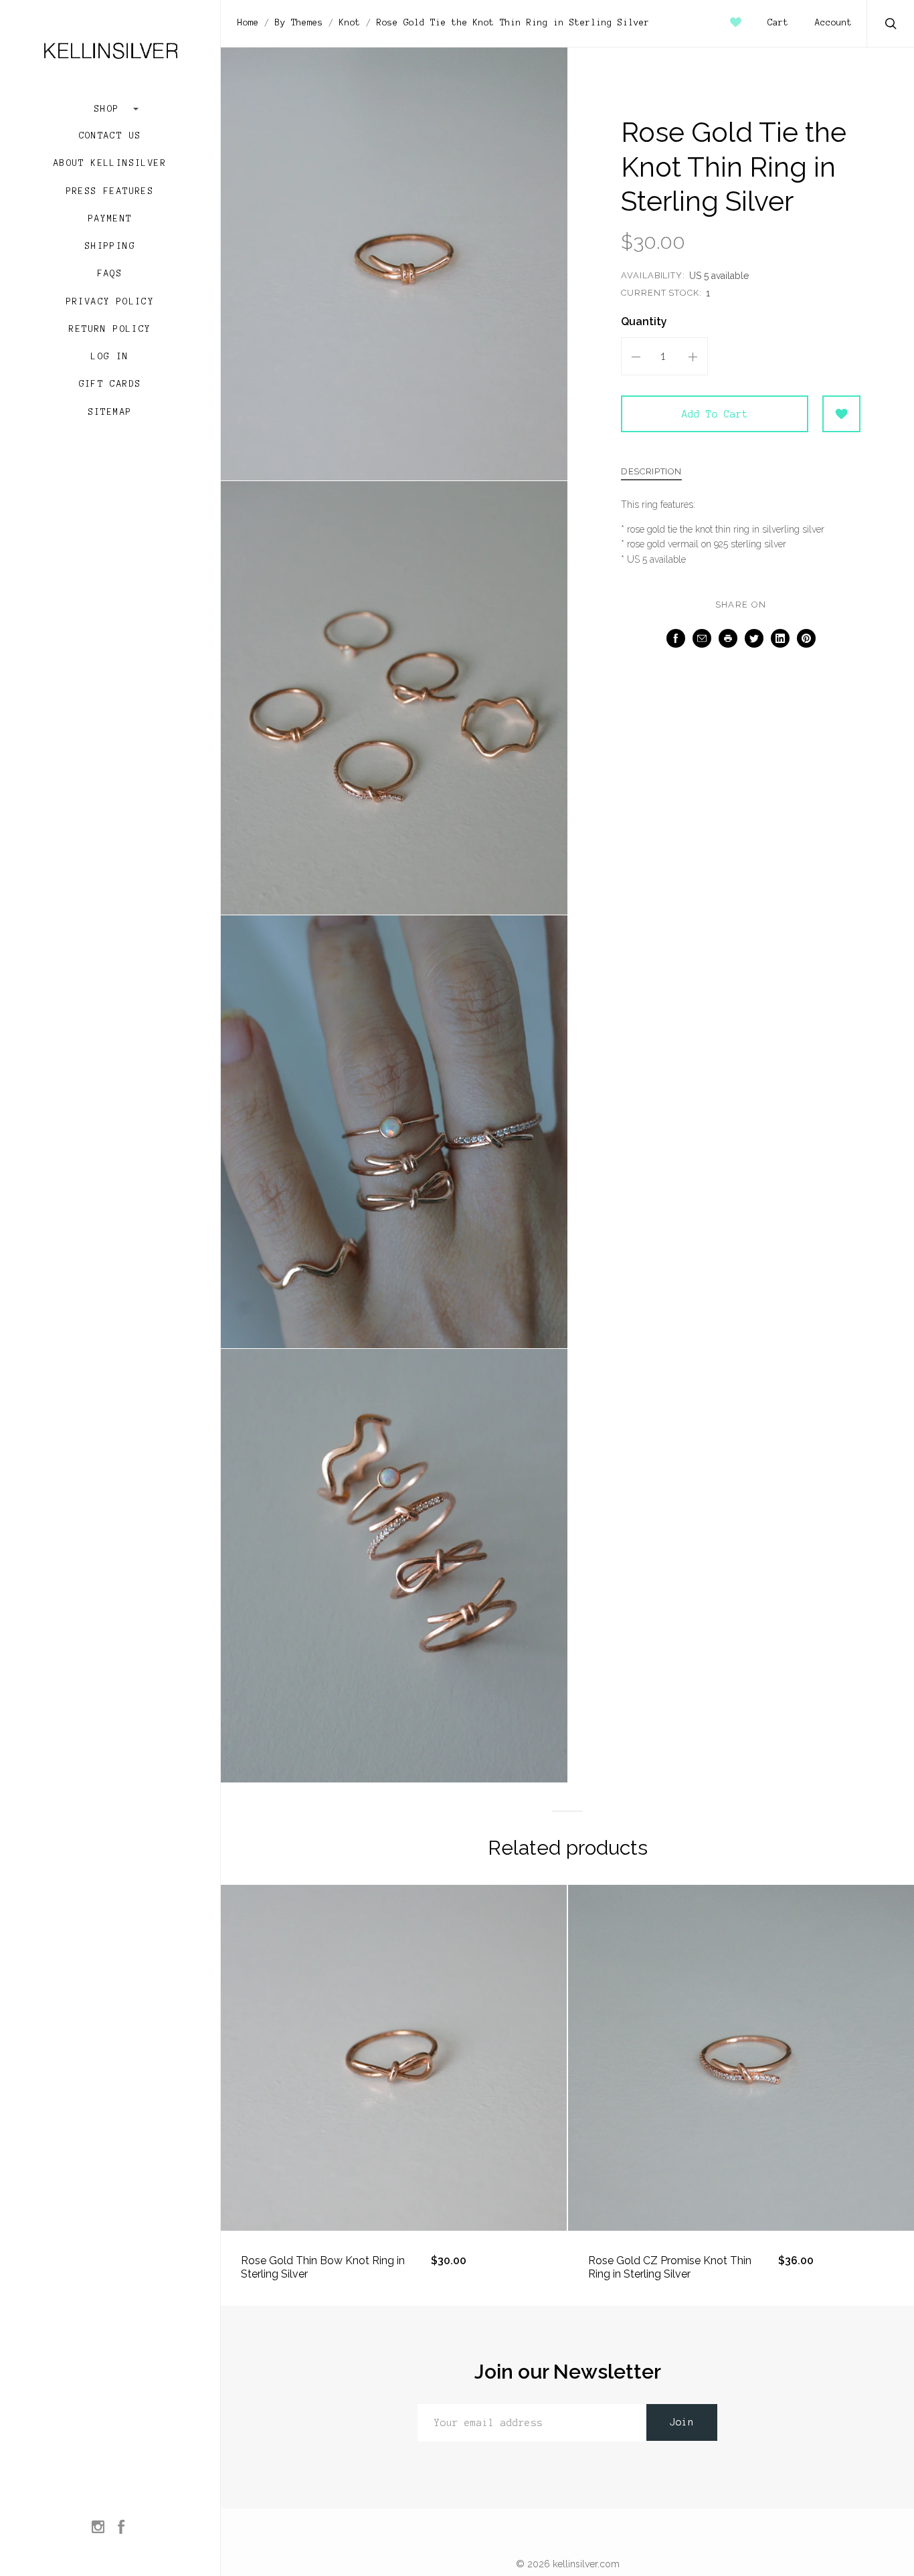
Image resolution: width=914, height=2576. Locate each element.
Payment (110, 219)
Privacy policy (110, 302)
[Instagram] (98, 2528)
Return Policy (110, 329)
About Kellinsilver (110, 163)
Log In (110, 357)
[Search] (891, 25)
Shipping (110, 246)
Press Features (110, 191)
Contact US (110, 136)
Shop (110, 109)
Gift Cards (110, 384)
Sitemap (110, 412)
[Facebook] (121, 2528)
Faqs (110, 274)
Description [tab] (651, 472)
